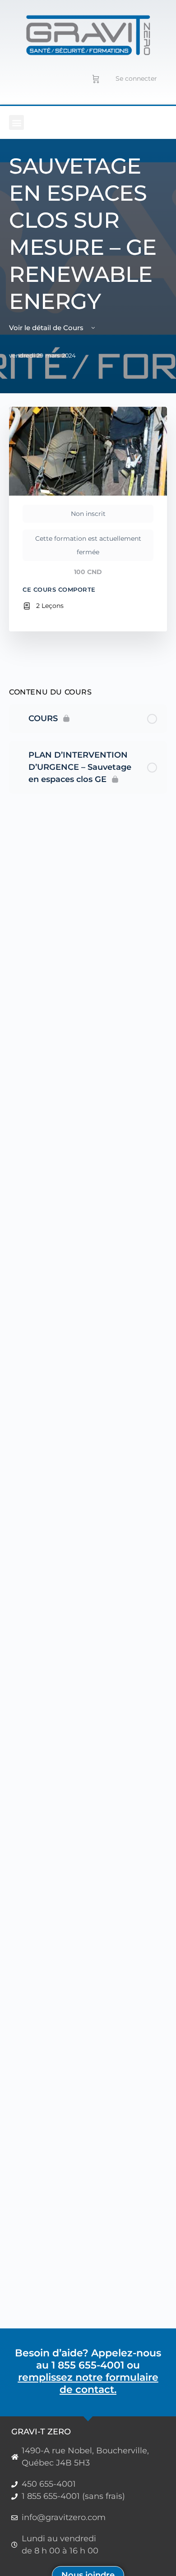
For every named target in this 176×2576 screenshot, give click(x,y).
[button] (16, 122)
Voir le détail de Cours (47, 328)
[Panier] (96, 78)
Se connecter (136, 78)
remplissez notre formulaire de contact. (88, 2383)
